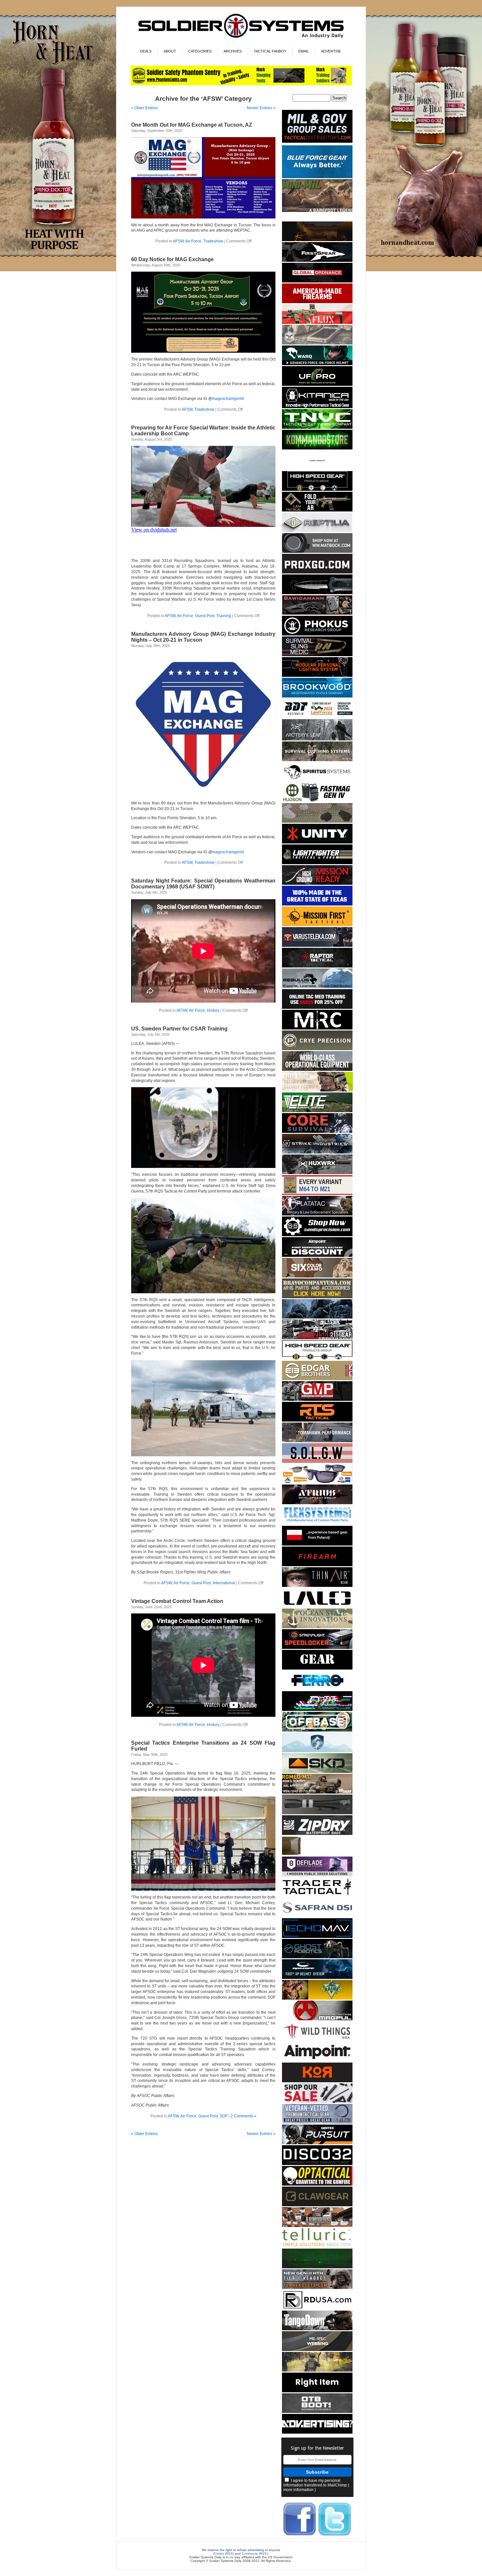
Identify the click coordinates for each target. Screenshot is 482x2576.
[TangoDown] (317, 2329)
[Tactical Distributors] (317, 143)
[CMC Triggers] (317, 904)
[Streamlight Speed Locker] (317, 1648)
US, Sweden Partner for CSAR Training (179, 1029)
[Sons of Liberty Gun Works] (317, 1462)
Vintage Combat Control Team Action (177, 1601)
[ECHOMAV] (317, 1937)
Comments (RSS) (255, 2554)
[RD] (317, 2308)
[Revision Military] (317, 1090)
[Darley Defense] (317, 2391)
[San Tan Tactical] (317, 302)
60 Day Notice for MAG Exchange (172, 259)
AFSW (178, 241)
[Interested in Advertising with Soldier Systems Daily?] (317, 2432)
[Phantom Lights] (241, 84)
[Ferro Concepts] (317, 1689)
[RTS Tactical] (317, 1420)
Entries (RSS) (224, 2554)
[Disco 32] (317, 2164)
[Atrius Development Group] (317, 1503)
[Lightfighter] (317, 863)
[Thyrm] (317, 1854)
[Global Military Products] (317, 1400)
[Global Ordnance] (317, 281)
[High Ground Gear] (317, 884)
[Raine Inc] (317, 1998)
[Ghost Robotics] (317, 1957)
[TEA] (317, 2288)
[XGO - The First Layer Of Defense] (317, 572)
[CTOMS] (317, 1008)
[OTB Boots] (317, 2412)
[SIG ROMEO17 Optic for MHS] (317, 1792)
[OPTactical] (317, 2184)
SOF (224, 2116)
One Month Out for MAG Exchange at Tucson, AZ (192, 125)
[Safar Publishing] (317, 1194)
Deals (146, 51)
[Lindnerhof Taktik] (317, 2370)
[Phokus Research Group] (317, 634)
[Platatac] (317, 1214)
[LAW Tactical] (317, 510)
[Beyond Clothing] (317, 760)
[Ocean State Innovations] (317, 1627)
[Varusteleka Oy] (317, 946)
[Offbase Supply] (317, 1730)
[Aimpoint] (317, 1256)
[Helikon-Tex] (317, 1276)
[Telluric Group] (317, 2246)
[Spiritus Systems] (317, 781)
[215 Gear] (317, 1338)
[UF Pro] (317, 385)
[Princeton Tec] (317, 676)
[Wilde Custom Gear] (317, 1668)
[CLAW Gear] (317, 2205)
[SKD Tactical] (317, 1772)
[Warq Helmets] (317, 364)
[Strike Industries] (317, 1152)
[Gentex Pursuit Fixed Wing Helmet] (317, 2143)
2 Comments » (243, 2116)
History (213, 1010)
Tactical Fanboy (270, 51)
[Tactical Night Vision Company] (317, 428)
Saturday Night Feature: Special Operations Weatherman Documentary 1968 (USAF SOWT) (203, 884)
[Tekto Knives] (317, 593)
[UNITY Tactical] (317, 842)
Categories (200, 51)
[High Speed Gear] (317, 490)
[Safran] (317, 1916)
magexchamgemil (228, 399)
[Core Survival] (317, 1132)
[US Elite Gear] (317, 2122)
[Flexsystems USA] (317, 1524)
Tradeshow (213, 241)
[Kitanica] (317, 407)
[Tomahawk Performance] (317, 1441)
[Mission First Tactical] (317, 925)
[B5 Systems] (317, 1565)
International (224, 1583)
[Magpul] (317, 2019)
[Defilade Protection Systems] (317, 1875)
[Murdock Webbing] (317, 822)
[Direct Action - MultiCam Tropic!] (317, 1544)
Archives (233, 51)
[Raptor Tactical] (317, 966)
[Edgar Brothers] (317, 1379)
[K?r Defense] (317, 2081)
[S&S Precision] (317, 1235)
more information (298, 2490)
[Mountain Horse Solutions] (317, 1751)
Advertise (331, 51)
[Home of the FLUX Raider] (317, 323)
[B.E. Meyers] (317, 2267)
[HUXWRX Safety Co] (317, 1173)
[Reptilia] (317, 531)
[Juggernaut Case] (317, 343)
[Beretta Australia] (317, 717)
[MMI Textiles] (317, 2350)
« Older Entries (144, 108)
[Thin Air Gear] (317, 1586)
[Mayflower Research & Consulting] (317, 1028)
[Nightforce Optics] (317, 1813)
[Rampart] (317, 1070)
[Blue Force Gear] (317, 177)
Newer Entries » (261, 108)
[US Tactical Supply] (317, 1482)
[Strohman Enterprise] (317, 2060)
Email (304, 51)
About (170, 51)
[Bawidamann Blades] (317, 614)
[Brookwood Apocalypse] (317, 696)
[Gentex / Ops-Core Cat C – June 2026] (317, 1978)
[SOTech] (317, 655)
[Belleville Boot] (317, 211)
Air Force (193, 241)
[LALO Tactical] (317, 1606)
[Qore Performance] (317, 1710)
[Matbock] (317, 552)
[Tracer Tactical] (317, 1896)
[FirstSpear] (317, 261)
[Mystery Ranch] (317, 240)
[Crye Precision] (317, 1049)
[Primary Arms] (317, 2102)
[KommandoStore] (317, 448)
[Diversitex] (317, 469)
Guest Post (205, 616)
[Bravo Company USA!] (317, 1297)
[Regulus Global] (317, 987)
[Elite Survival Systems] (317, 1111)
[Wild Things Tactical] (317, 2040)
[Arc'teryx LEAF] (317, 739)
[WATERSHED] (317, 1834)
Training (224, 616)
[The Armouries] (317, 2226)
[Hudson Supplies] (317, 801)
